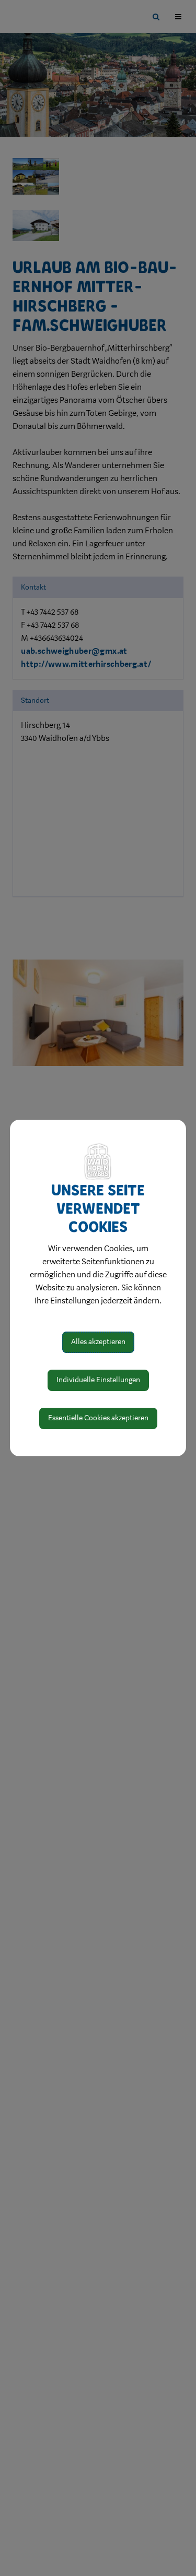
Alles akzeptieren (98, 1342)
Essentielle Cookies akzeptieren (98, 1418)
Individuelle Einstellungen (98, 1380)
